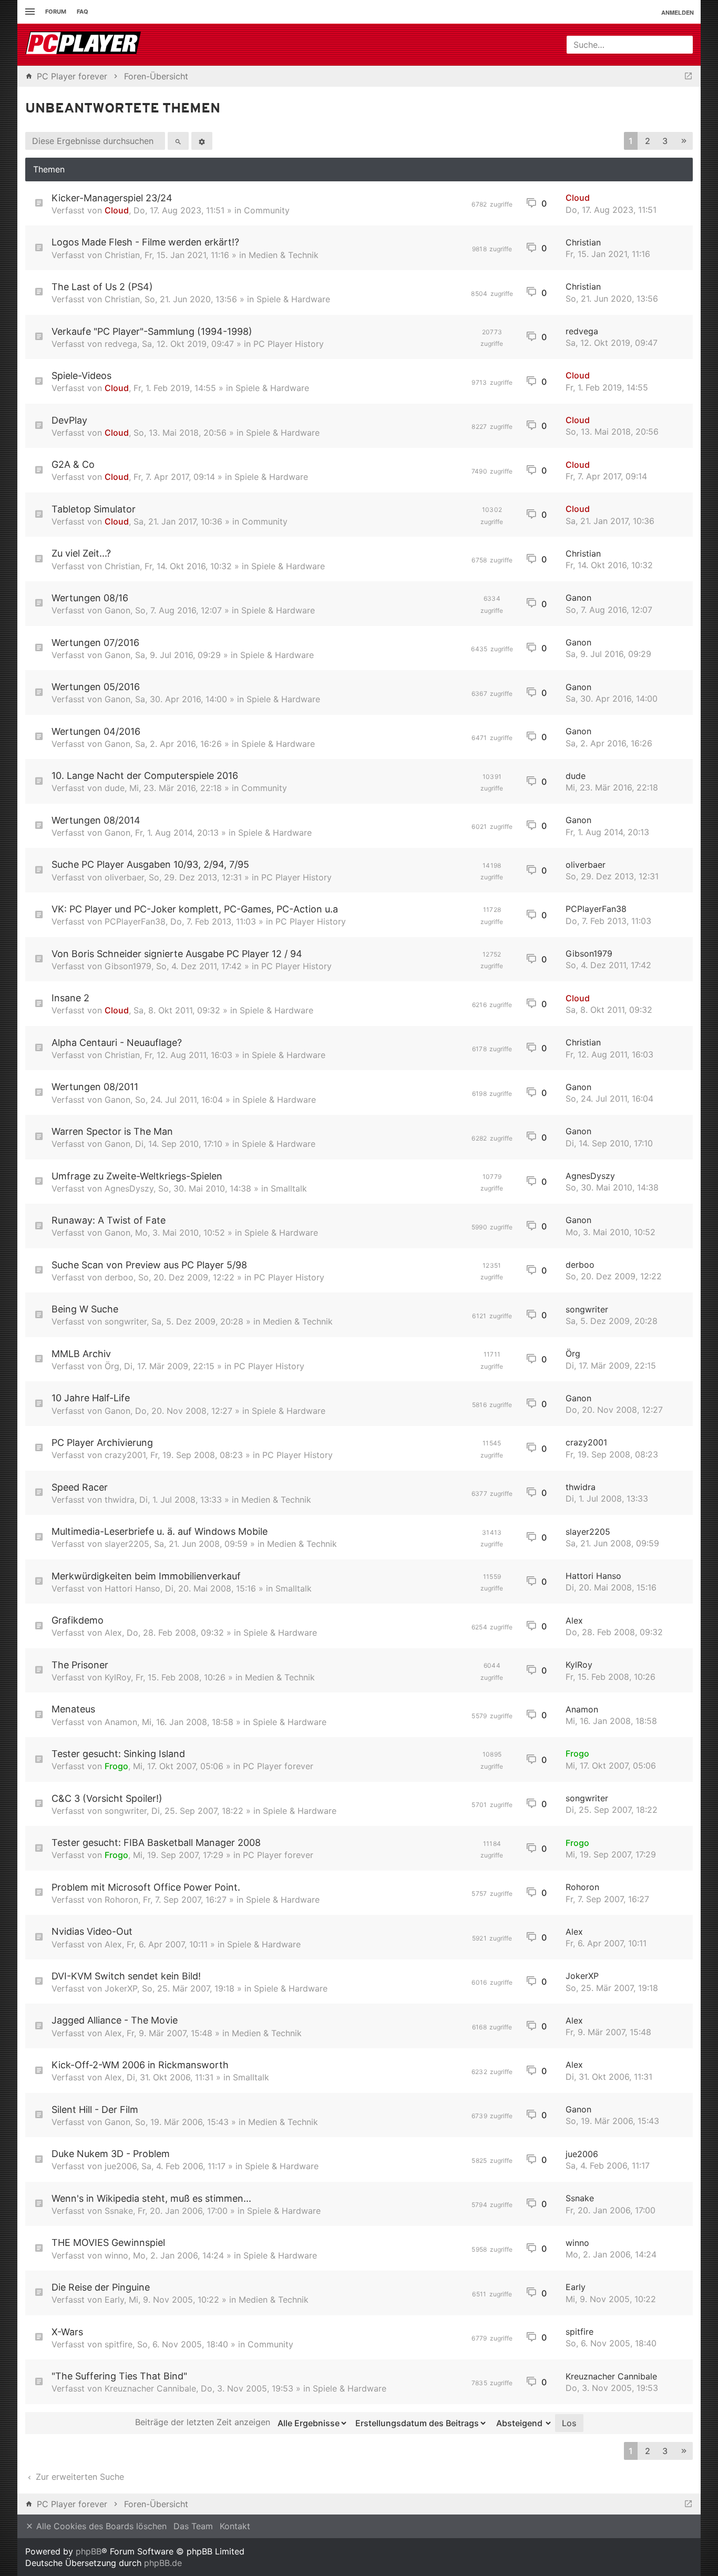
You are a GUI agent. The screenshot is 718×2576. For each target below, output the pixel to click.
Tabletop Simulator (94, 509)
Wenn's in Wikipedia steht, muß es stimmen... (151, 2198)
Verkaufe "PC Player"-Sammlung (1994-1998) (152, 331)
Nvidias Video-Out (92, 1931)
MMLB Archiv (81, 1354)
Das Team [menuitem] (193, 2526)
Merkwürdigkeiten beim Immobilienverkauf (146, 1576)
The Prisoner (80, 1665)
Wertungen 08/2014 (96, 820)
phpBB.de (163, 2563)
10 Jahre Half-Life (91, 1398)
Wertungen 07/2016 (95, 643)
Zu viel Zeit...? (81, 553)
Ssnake (119, 2211)
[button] (684, 141)
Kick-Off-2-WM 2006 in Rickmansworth (140, 2065)
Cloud (117, 210)
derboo (119, 1277)
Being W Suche (85, 1309)
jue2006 (121, 2166)
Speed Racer (80, 1487)
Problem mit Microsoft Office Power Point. (146, 1887)
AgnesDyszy (129, 1188)
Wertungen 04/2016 (96, 731)
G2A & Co (73, 464)
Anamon (121, 1722)
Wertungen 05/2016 (96, 687)
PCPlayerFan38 (135, 921)
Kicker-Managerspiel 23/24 (112, 198)
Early (114, 2300)
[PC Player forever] (84, 45)
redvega (121, 344)
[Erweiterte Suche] (202, 141)
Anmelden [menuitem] (678, 12)
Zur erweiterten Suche (79, 2477)
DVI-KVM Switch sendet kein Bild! (126, 1976)
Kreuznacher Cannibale (150, 2388)
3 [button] (665, 141)
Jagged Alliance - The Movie (115, 2020)
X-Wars (67, 2332)
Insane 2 (70, 998)
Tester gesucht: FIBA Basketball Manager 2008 (156, 1843)
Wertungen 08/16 (90, 598)
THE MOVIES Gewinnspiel (108, 2243)
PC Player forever (278, 1766)
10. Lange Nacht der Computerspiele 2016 (145, 776)
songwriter (126, 1321)
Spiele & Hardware (293, 299)
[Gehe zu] (688, 76)
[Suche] (178, 141)
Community (267, 210)
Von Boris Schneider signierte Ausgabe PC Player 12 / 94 (177, 954)
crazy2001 (125, 1455)
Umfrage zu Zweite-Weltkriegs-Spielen (137, 1176)
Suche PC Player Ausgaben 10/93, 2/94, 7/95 (150, 864)
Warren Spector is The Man (112, 1131)
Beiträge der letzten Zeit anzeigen (204, 2422)
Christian (122, 255)
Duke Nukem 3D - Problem (111, 2154)
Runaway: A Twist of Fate (109, 1220)
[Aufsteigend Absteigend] (521, 2423)
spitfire (119, 2344)
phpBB (89, 2551)
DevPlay (69, 420)
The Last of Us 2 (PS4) (102, 287)
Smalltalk (289, 1188)
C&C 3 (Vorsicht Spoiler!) (107, 1798)
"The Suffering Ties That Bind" (119, 2376)
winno (116, 2255)
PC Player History (289, 344)
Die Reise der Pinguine (101, 2287)
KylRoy (118, 1677)
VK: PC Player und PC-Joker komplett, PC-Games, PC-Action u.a (195, 909)
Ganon (117, 610)
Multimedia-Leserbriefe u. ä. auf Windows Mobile (160, 1531)
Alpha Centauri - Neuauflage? (117, 1043)
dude (115, 788)
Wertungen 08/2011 (95, 1087)
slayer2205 (127, 1544)
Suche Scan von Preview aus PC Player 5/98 (149, 1265)
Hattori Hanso (132, 1588)
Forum (56, 12)
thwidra (120, 1500)
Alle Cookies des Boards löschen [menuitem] (100, 2526)
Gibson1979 (128, 966)
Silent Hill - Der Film (95, 2110)
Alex (113, 1633)
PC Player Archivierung (102, 1443)
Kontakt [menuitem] (235, 2526)
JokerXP (121, 1988)
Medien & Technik (284, 255)
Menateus (73, 1709)
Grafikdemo (78, 1620)
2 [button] (648, 141)
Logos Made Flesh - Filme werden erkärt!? (145, 242)
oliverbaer (124, 877)
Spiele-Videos (81, 376)
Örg (112, 1366)
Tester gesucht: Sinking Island (118, 1754)
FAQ (83, 12)
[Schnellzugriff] (29, 12)
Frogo (116, 1766)
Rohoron (121, 1900)
